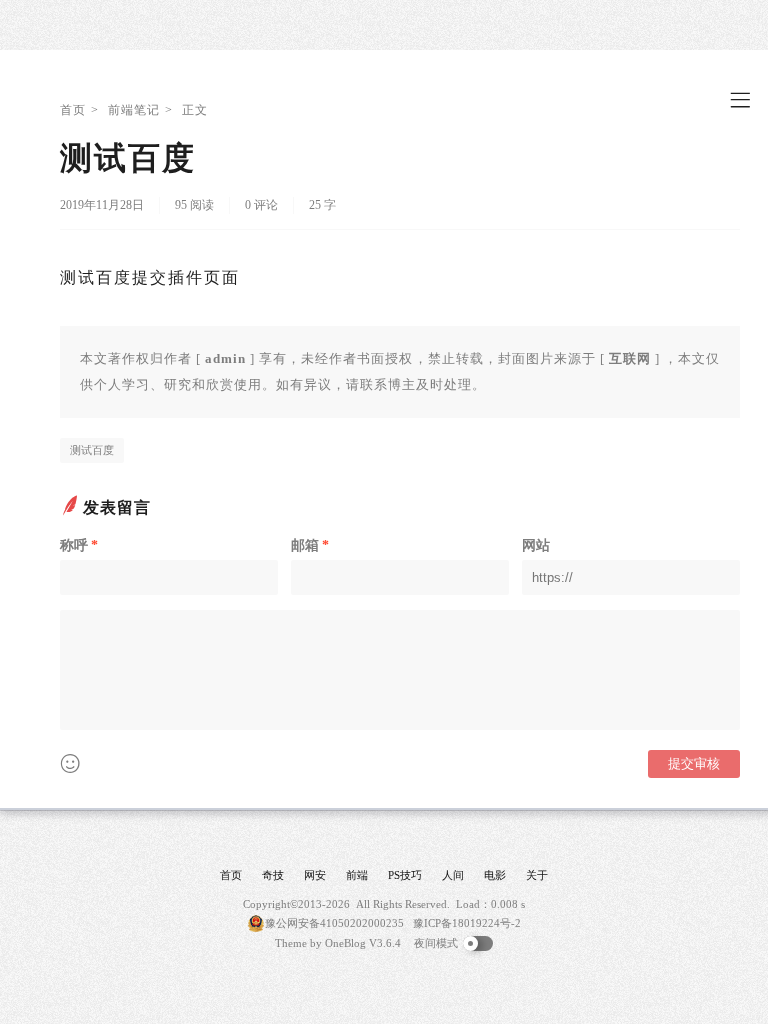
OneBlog (345, 943)
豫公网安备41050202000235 (334, 923)
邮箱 (310, 545)
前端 (357, 875)
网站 (536, 545)
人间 (453, 875)
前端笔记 (134, 110)
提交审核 (694, 763)
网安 (315, 875)
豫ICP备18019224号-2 (467, 923)
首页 (73, 110)
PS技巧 (405, 875)
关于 (537, 875)
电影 (495, 875)
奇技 (273, 875)
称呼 (79, 545)
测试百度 (92, 450)
